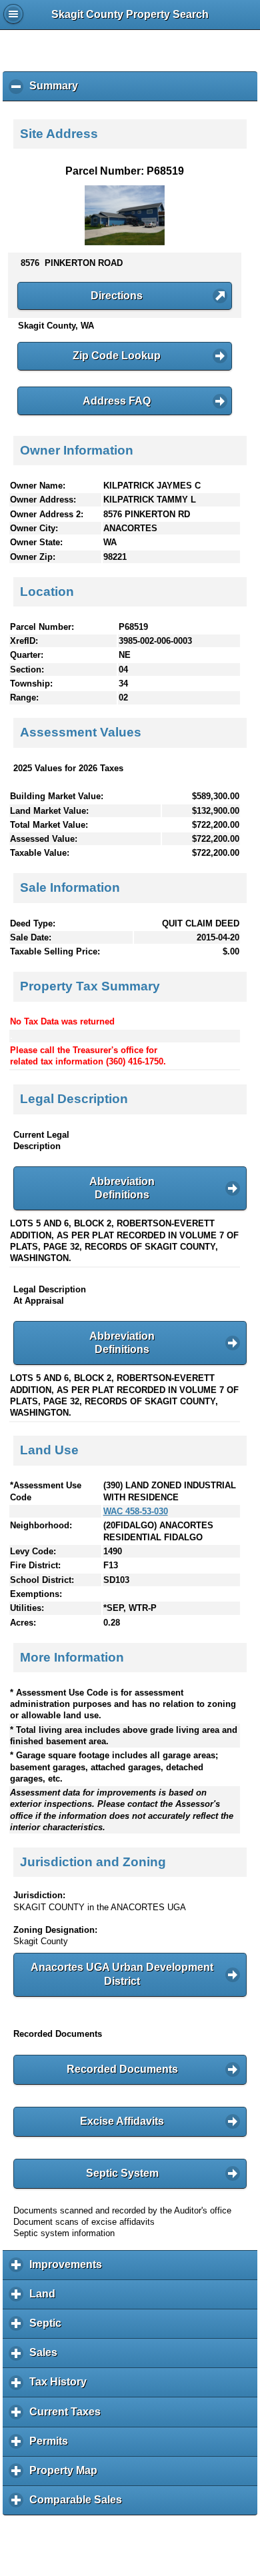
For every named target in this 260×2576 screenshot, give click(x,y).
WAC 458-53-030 (136, 1511)
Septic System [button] (122, 2173)
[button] (125, 296)
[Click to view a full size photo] (125, 242)
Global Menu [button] (13, 14)
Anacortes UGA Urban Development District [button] (122, 1974)
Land (46, 2299)
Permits (52, 2446)
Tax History (61, 2387)
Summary (57, 91)
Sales (47, 2357)
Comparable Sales (79, 2505)
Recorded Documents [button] (122, 2069)
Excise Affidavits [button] (122, 2121)
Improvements (69, 2269)
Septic (49, 2328)
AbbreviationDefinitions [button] (122, 1188)
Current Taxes (68, 2416)
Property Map (67, 2475)
